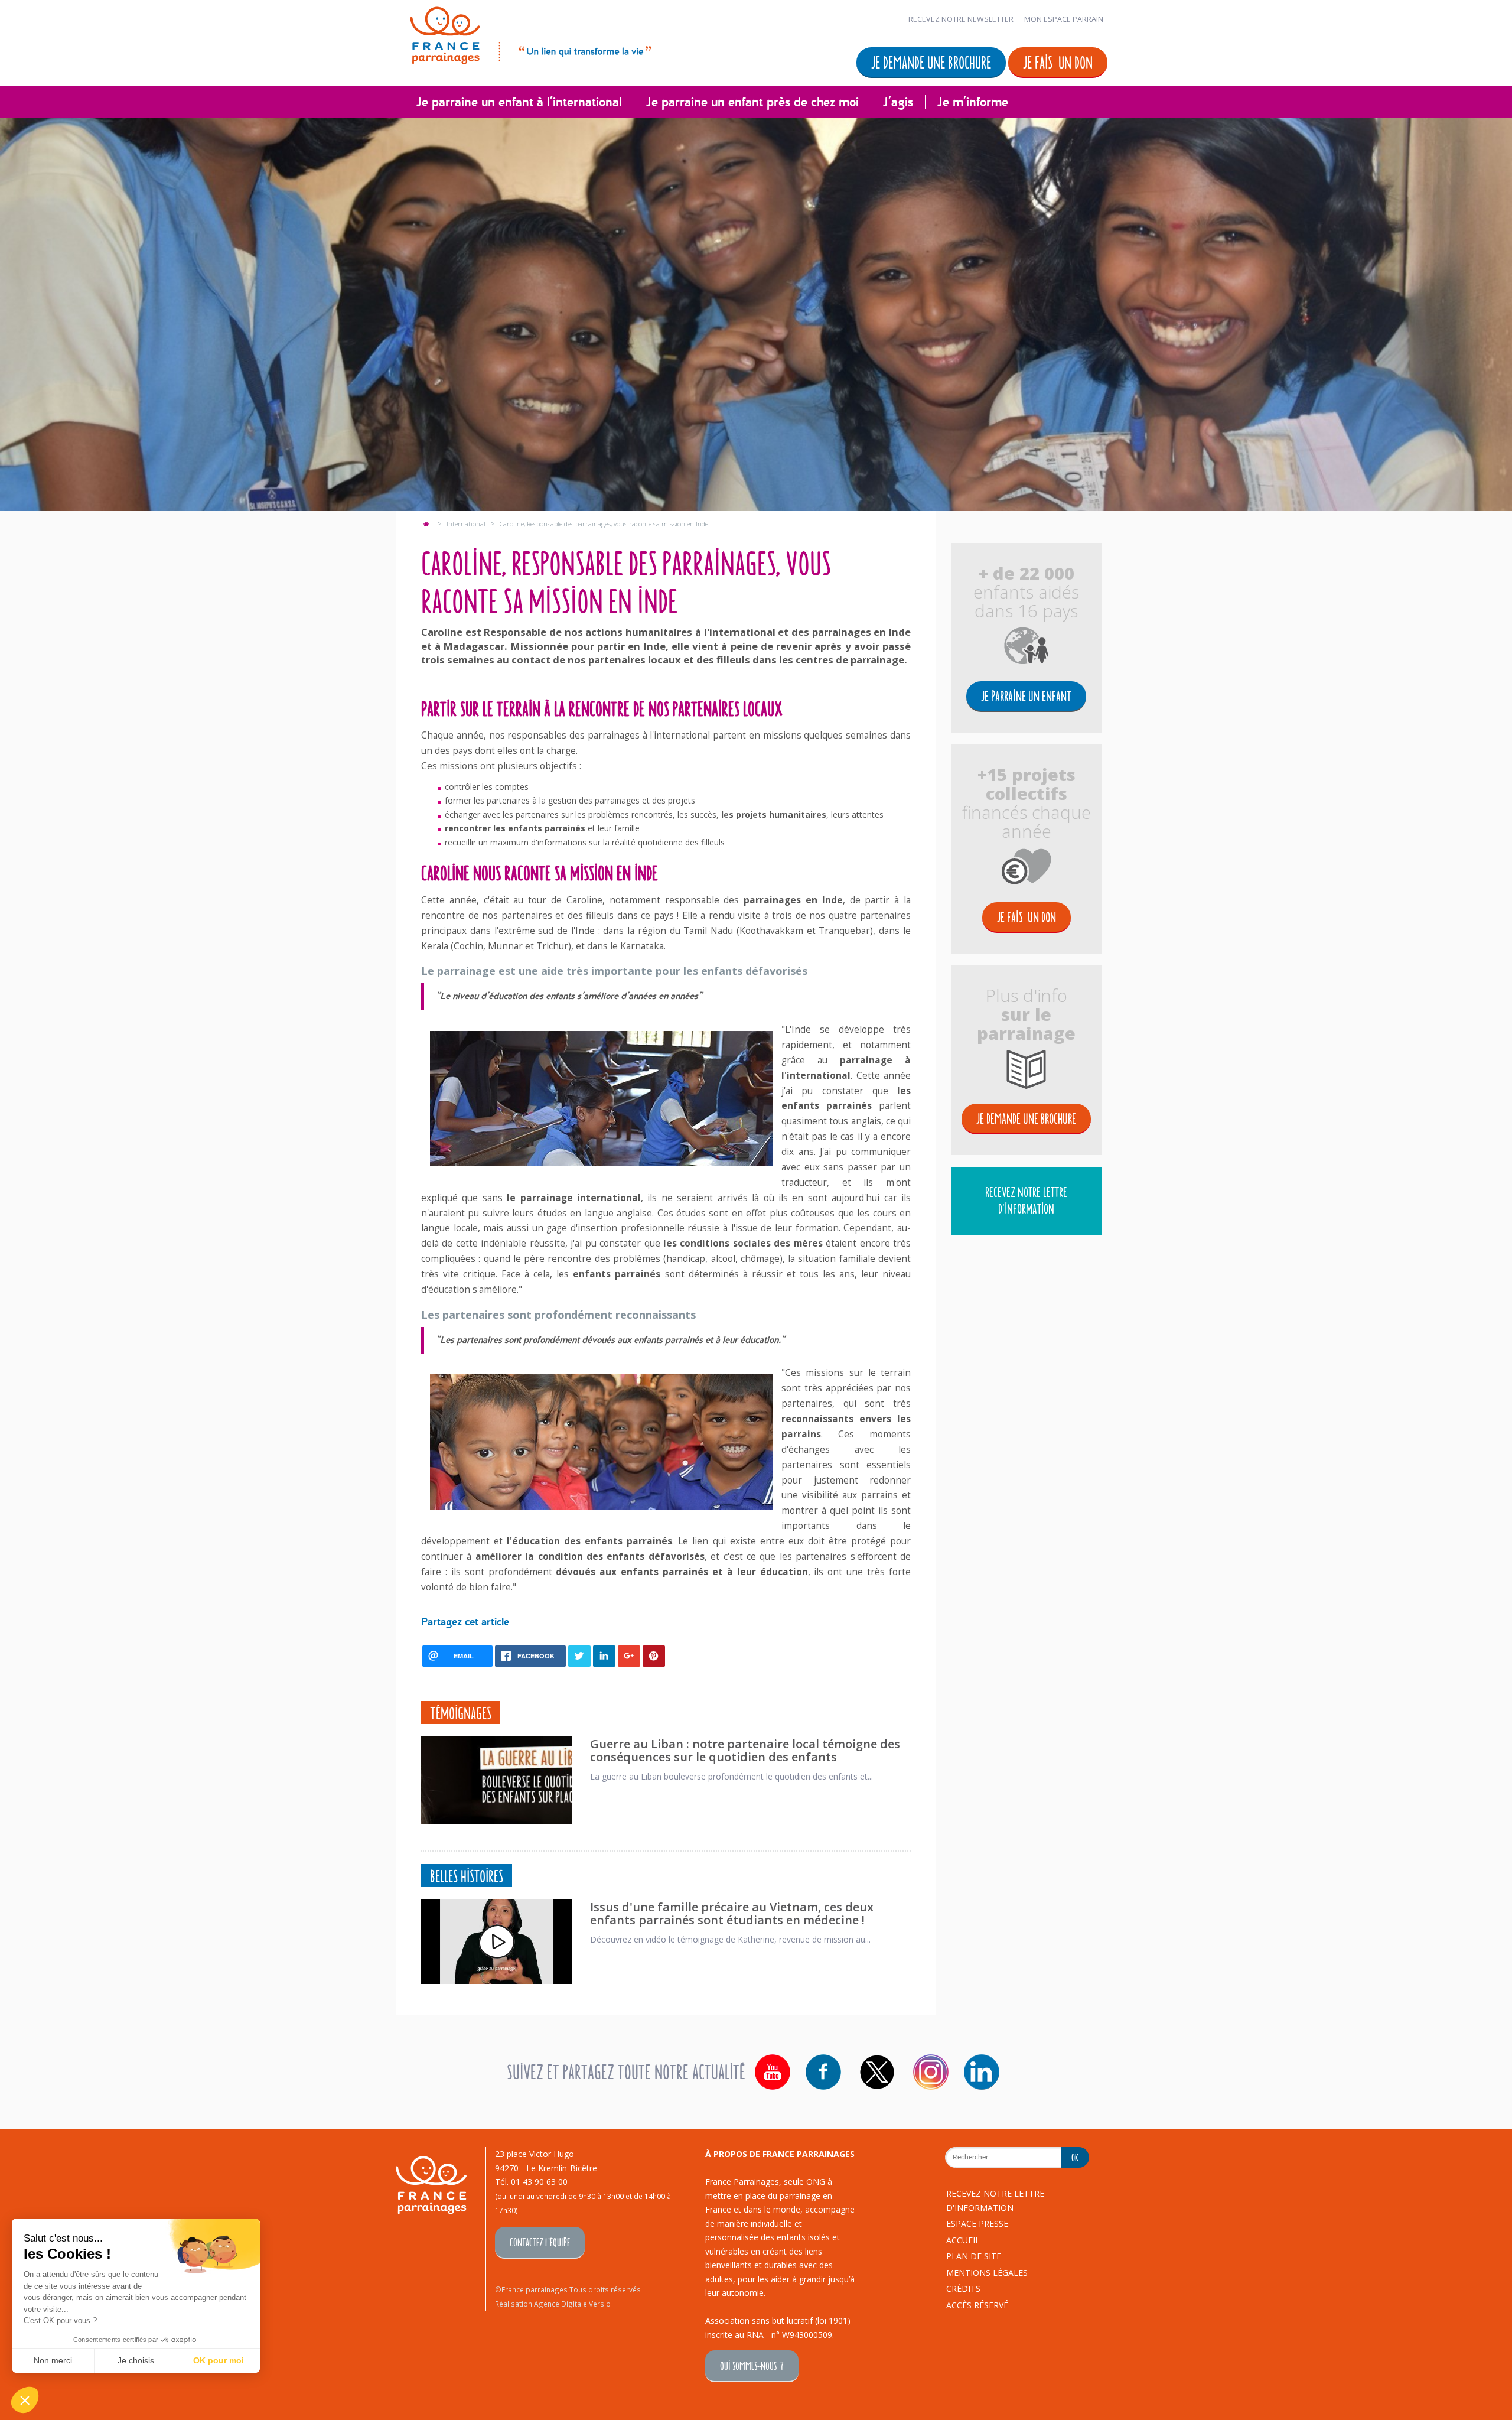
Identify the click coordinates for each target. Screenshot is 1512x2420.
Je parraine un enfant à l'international (519, 102)
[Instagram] (931, 2072)
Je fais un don (1058, 62)
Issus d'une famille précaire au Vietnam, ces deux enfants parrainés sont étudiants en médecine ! (732, 1913)
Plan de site (974, 2256)
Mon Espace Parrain (1064, 19)
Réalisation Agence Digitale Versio (553, 2304)
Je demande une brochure (931, 62)
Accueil (963, 2240)
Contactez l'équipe (540, 2242)
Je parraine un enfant (1026, 696)
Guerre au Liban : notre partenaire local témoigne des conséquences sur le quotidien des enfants (745, 1750)
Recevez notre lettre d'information (1026, 1200)
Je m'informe (973, 102)
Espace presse (977, 2224)
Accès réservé (977, 2305)
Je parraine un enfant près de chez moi (752, 102)
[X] (877, 2072)
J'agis (898, 102)
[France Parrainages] (529, 33)
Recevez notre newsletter (961, 19)
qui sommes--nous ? (752, 2365)
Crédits (963, 2289)
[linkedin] (982, 2072)
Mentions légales (987, 2273)
